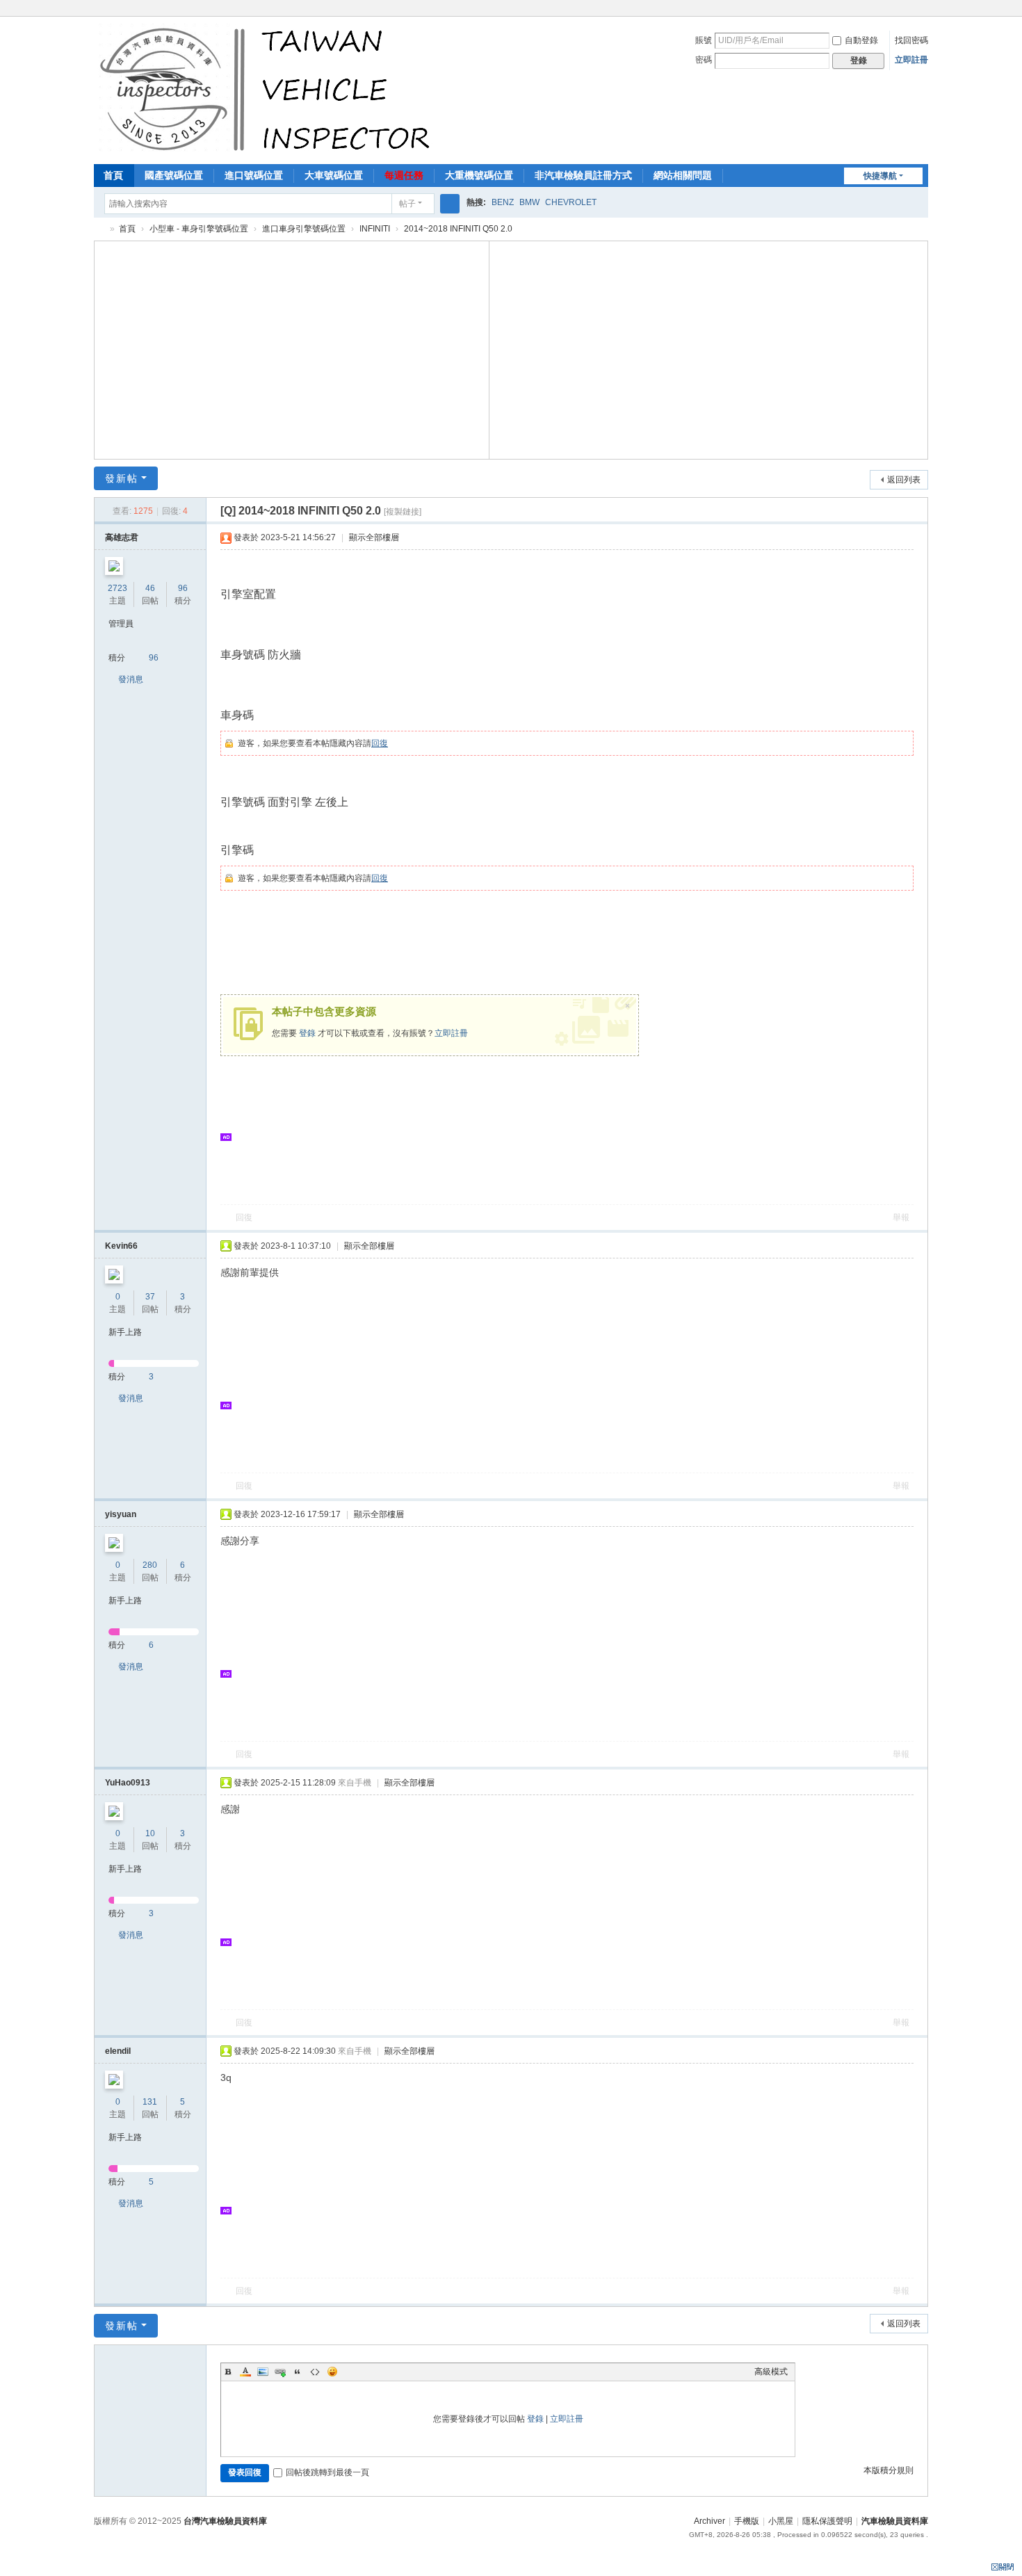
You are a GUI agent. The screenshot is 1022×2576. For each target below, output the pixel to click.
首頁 (113, 175)
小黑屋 (781, 2521)
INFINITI (375, 229)
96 (183, 588)
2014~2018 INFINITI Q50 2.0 (458, 229)
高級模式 (771, 2372)
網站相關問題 (683, 175)
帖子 (407, 204)
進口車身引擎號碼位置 (304, 229)
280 (150, 1565)
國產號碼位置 (174, 175)
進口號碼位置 (254, 175)
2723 (117, 588)
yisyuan (121, 1514)
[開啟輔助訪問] (925, 10)
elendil (118, 2051)
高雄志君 (122, 537)
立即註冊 (911, 60)
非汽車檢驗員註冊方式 (583, 175)
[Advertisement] (292, 348)
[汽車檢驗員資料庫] (268, 89)
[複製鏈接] (403, 512)
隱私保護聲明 (827, 2521)
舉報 (901, 1217)
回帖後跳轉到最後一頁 (327, 2472)
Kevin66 (121, 1246)
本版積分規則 (889, 2470)
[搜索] (450, 204)
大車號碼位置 (334, 175)
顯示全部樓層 (374, 537)
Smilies (332, 2372)
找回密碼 (911, 40)
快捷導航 (880, 176)
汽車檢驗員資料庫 (99, 229)
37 (150, 1297)
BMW (529, 202)
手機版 (747, 2521)
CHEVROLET (571, 202)
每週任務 (404, 175)
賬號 (704, 40)
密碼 (704, 60)
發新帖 (122, 478)
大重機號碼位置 (479, 175)
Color (245, 2372)
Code (315, 2372)
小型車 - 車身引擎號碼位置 (199, 229)
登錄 (307, 1033)
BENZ (503, 202)
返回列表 (904, 480)
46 (150, 588)
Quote (298, 2372)
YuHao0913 (128, 1783)
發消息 (131, 679)
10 (150, 1833)
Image (263, 2372)
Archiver (709, 2521)
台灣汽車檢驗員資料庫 (225, 2521)
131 (150, 2102)
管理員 (121, 624)
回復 (380, 743)
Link (280, 2372)
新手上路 (125, 1332)
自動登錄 (861, 40)
